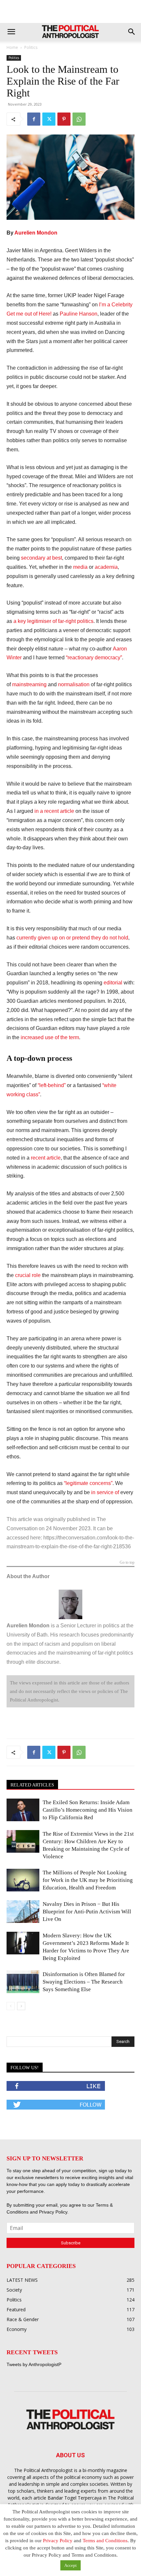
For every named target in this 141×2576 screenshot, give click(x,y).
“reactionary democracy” (94, 658)
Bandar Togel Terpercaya (75, 2498)
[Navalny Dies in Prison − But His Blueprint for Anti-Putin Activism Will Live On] (23, 1912)
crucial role (28, 1275)
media (80, 567)
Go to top (127, 1563)
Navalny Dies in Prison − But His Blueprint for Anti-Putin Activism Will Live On (87, 1912)
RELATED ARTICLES (32, 1785)
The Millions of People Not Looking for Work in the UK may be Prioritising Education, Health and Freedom (88, 1880)
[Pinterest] (64, 119)
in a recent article (54, 811)
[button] (11, 32)
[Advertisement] (70, 11)
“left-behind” (52, 1085)
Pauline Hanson (79, 314)
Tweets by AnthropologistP (34, 2364)
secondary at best (41, 558)
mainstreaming (29, 684)
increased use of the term (50, 1037)
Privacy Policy (53, 2212)
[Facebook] (34, 119)
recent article (46, 1158)
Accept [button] (70, 2565)
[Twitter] (49, 119)
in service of (105, 1492)
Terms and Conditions (105, 2541)
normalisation (74, 684)
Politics (31, 47)
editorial (113, 983)
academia (106, 567)
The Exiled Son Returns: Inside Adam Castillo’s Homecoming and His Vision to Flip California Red (88, 1810)
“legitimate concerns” (88, 1483)
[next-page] (21, 2006)
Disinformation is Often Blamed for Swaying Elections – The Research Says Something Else (84, 1982)
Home (12, 47)
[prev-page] (11, 2006)
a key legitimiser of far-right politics (53, 621)
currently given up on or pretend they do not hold (72, 938)
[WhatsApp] (79, 119)
